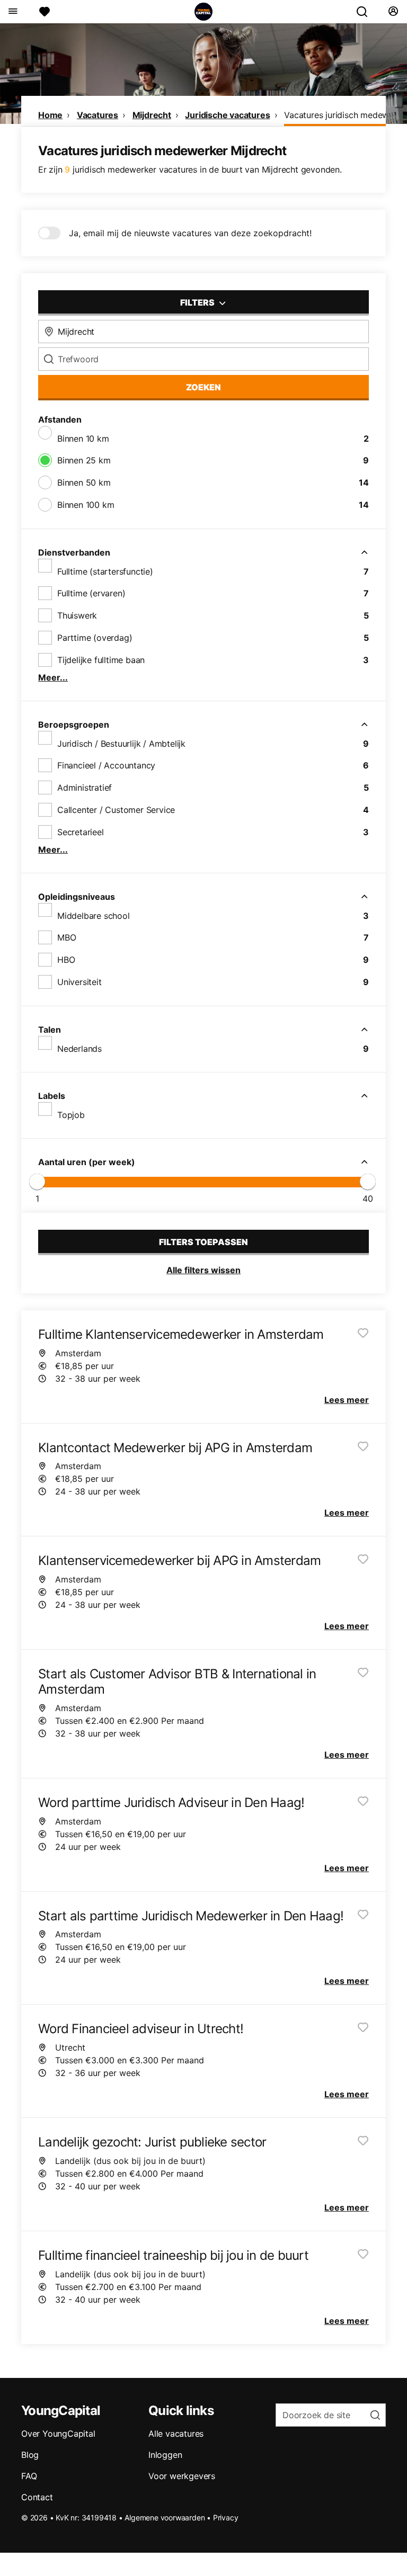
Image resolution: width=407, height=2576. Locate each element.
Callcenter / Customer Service (116, 810)
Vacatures (98, 115)
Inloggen (165, 2455)
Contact (37, 2497)
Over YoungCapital (58, 2434)
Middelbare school (94, 916)
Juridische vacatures (227, 115)
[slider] (37, 1182)
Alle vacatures (176, 2434)
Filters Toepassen (203, 1242)
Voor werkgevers (182, 2476)
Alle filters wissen (203, 1270)
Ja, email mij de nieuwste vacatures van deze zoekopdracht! (190, 233)
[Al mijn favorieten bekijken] (45, 12)
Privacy (226, 2517)
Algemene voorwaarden (165, 2517)
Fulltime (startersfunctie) (105, 571)
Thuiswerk (77, 615)
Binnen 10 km (83, 439)
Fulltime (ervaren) (91, 593)
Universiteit (79, 982)
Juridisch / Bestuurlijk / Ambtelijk (121, 744)
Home (50, 115)
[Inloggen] (393, 12)
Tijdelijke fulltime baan (101, 660)
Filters (198, 302)
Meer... (53, 677)
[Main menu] (12, 12)
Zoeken (203, 387)
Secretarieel (81, 832)
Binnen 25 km (84, 460)
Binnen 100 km (86, 505)
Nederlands (79, 1049)
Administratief (85, 788)
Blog (30, 2455)
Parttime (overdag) (95, 638)
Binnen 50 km (84, 482)
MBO (67, 937)
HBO (66, 960)
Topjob (71, 1115)
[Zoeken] (366, 12)
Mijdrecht (152, 115)
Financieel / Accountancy (106, 765)
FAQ (29, 2476)
